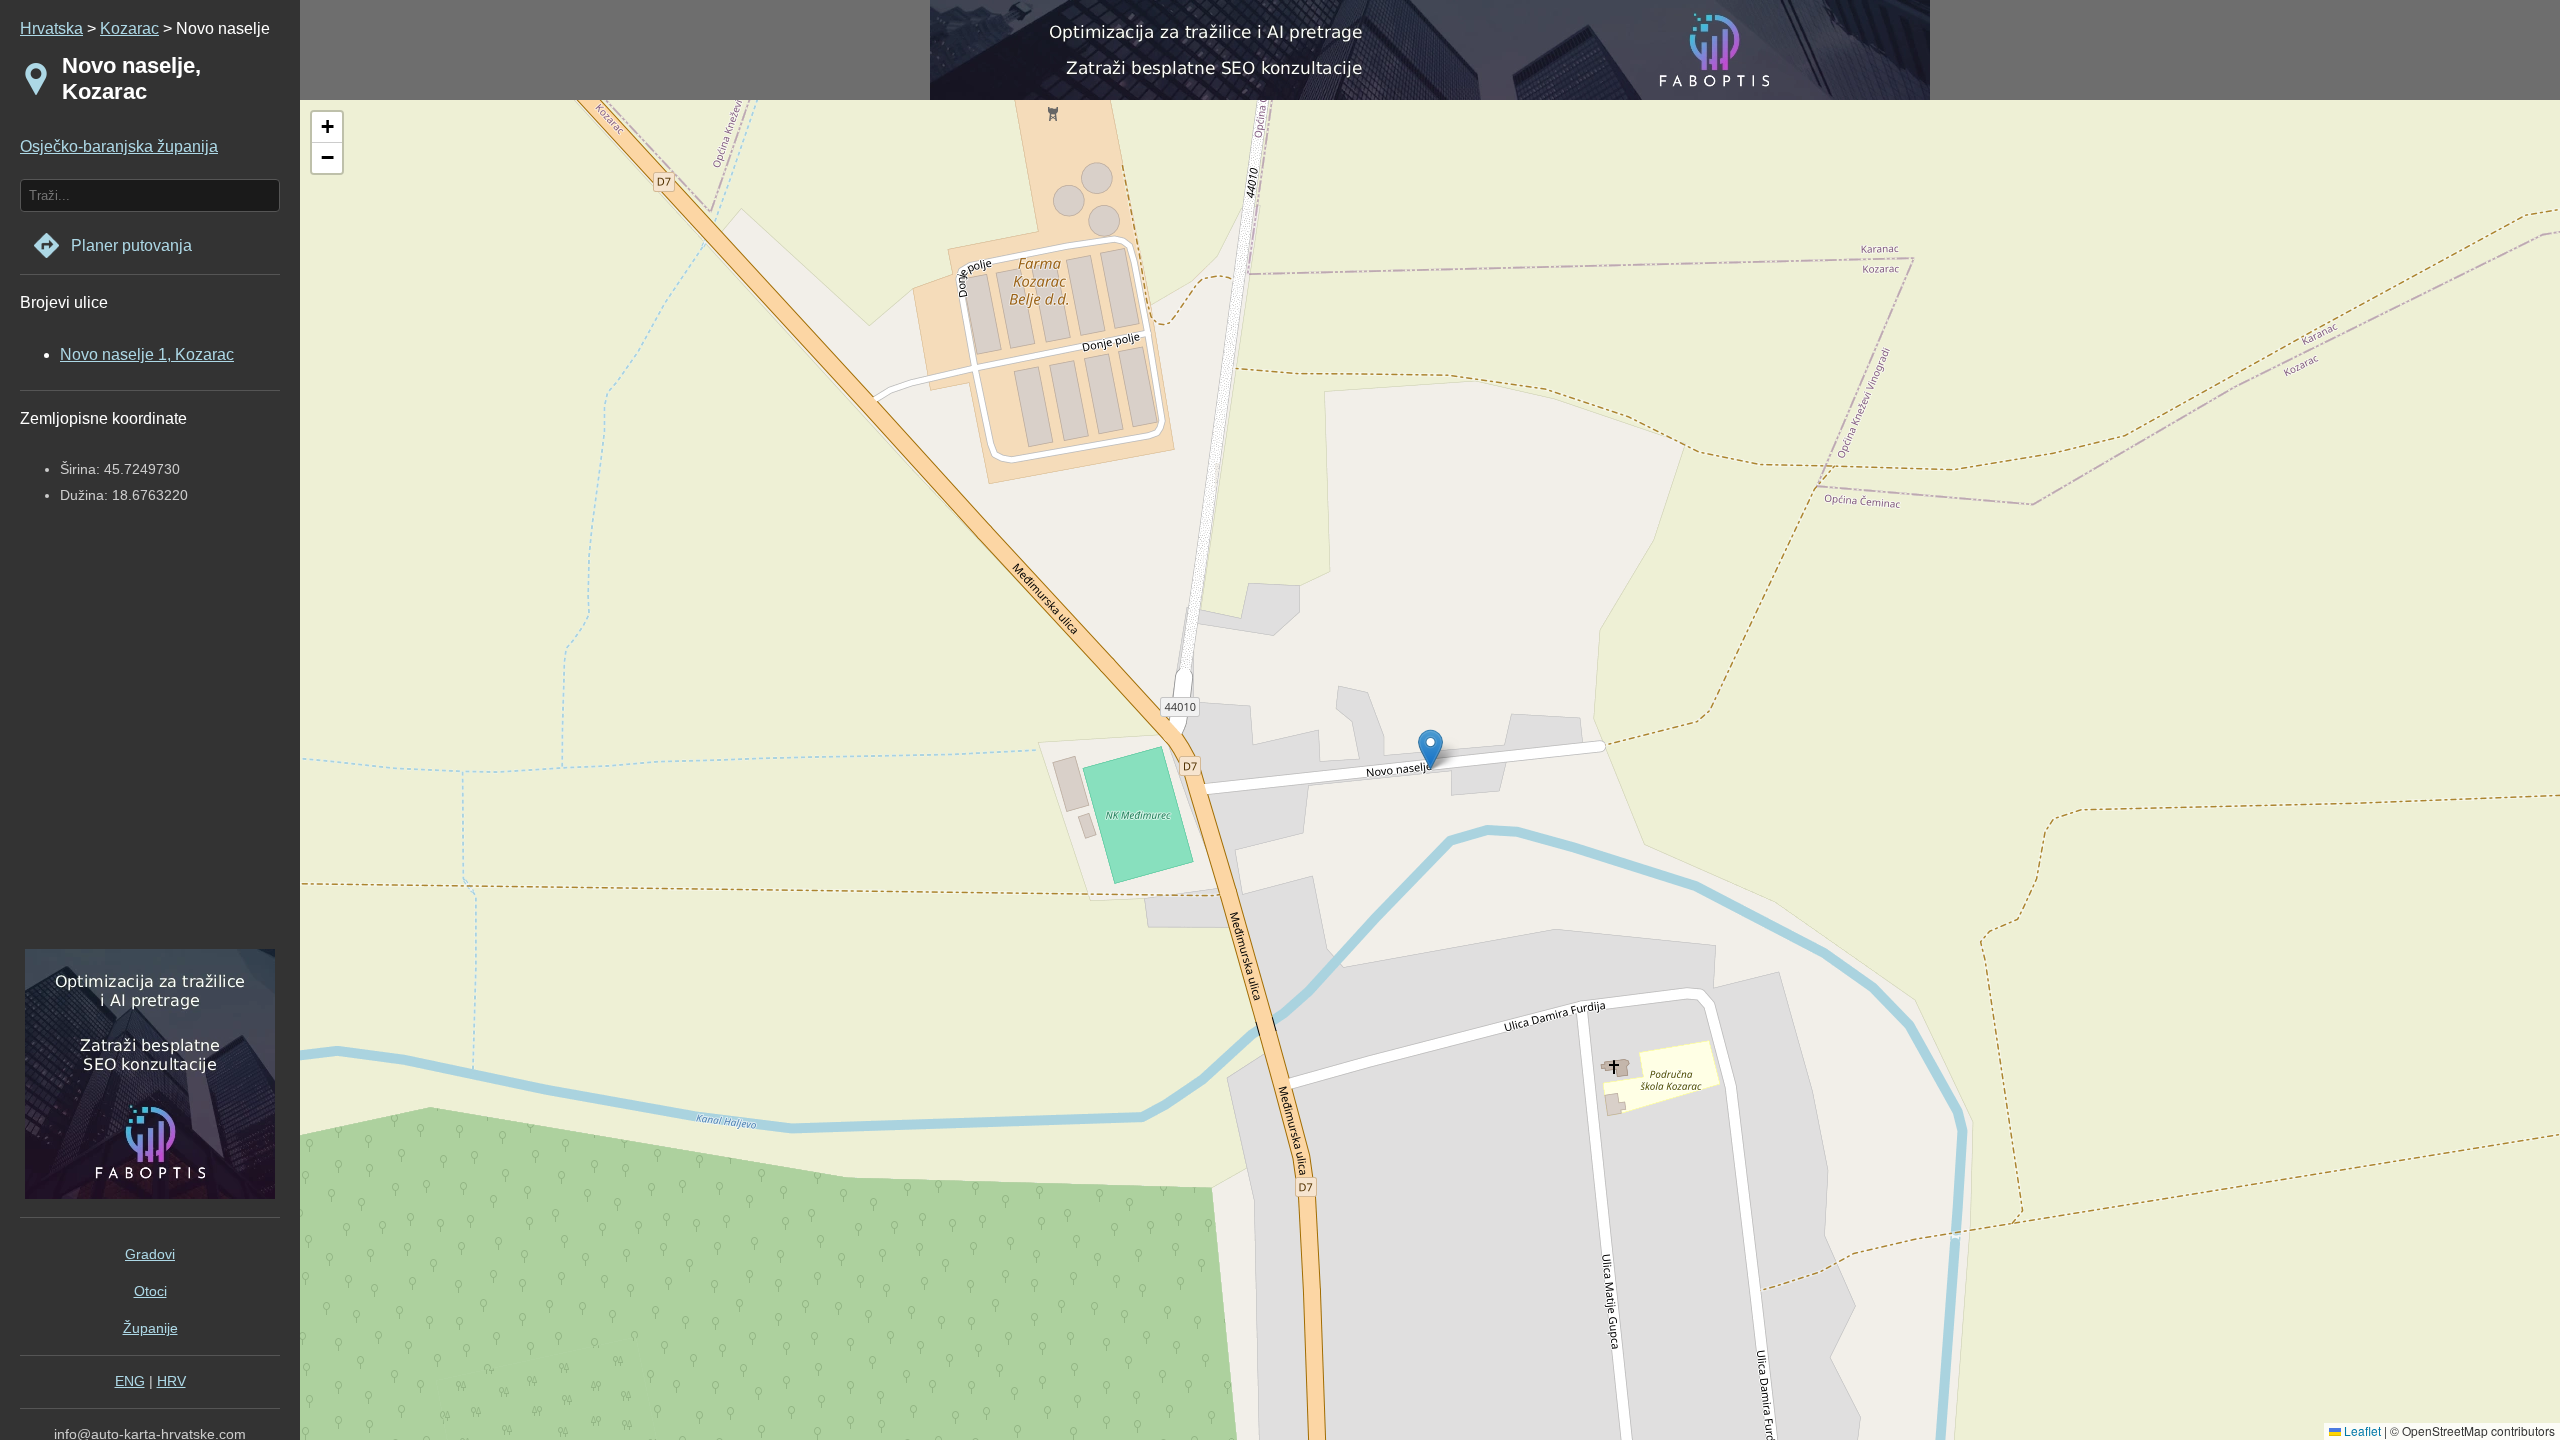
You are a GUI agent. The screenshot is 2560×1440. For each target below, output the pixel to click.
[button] (327, 127)
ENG (130, 1381)
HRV (171, 1381)
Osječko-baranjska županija (119, 146)
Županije (150, 1328)
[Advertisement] (145, 745)
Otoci (150, 1291)
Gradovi (150, 1254)
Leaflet (2361, 1430)
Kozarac (129, 28)
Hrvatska (51, 28)
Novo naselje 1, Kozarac (147, 354)
